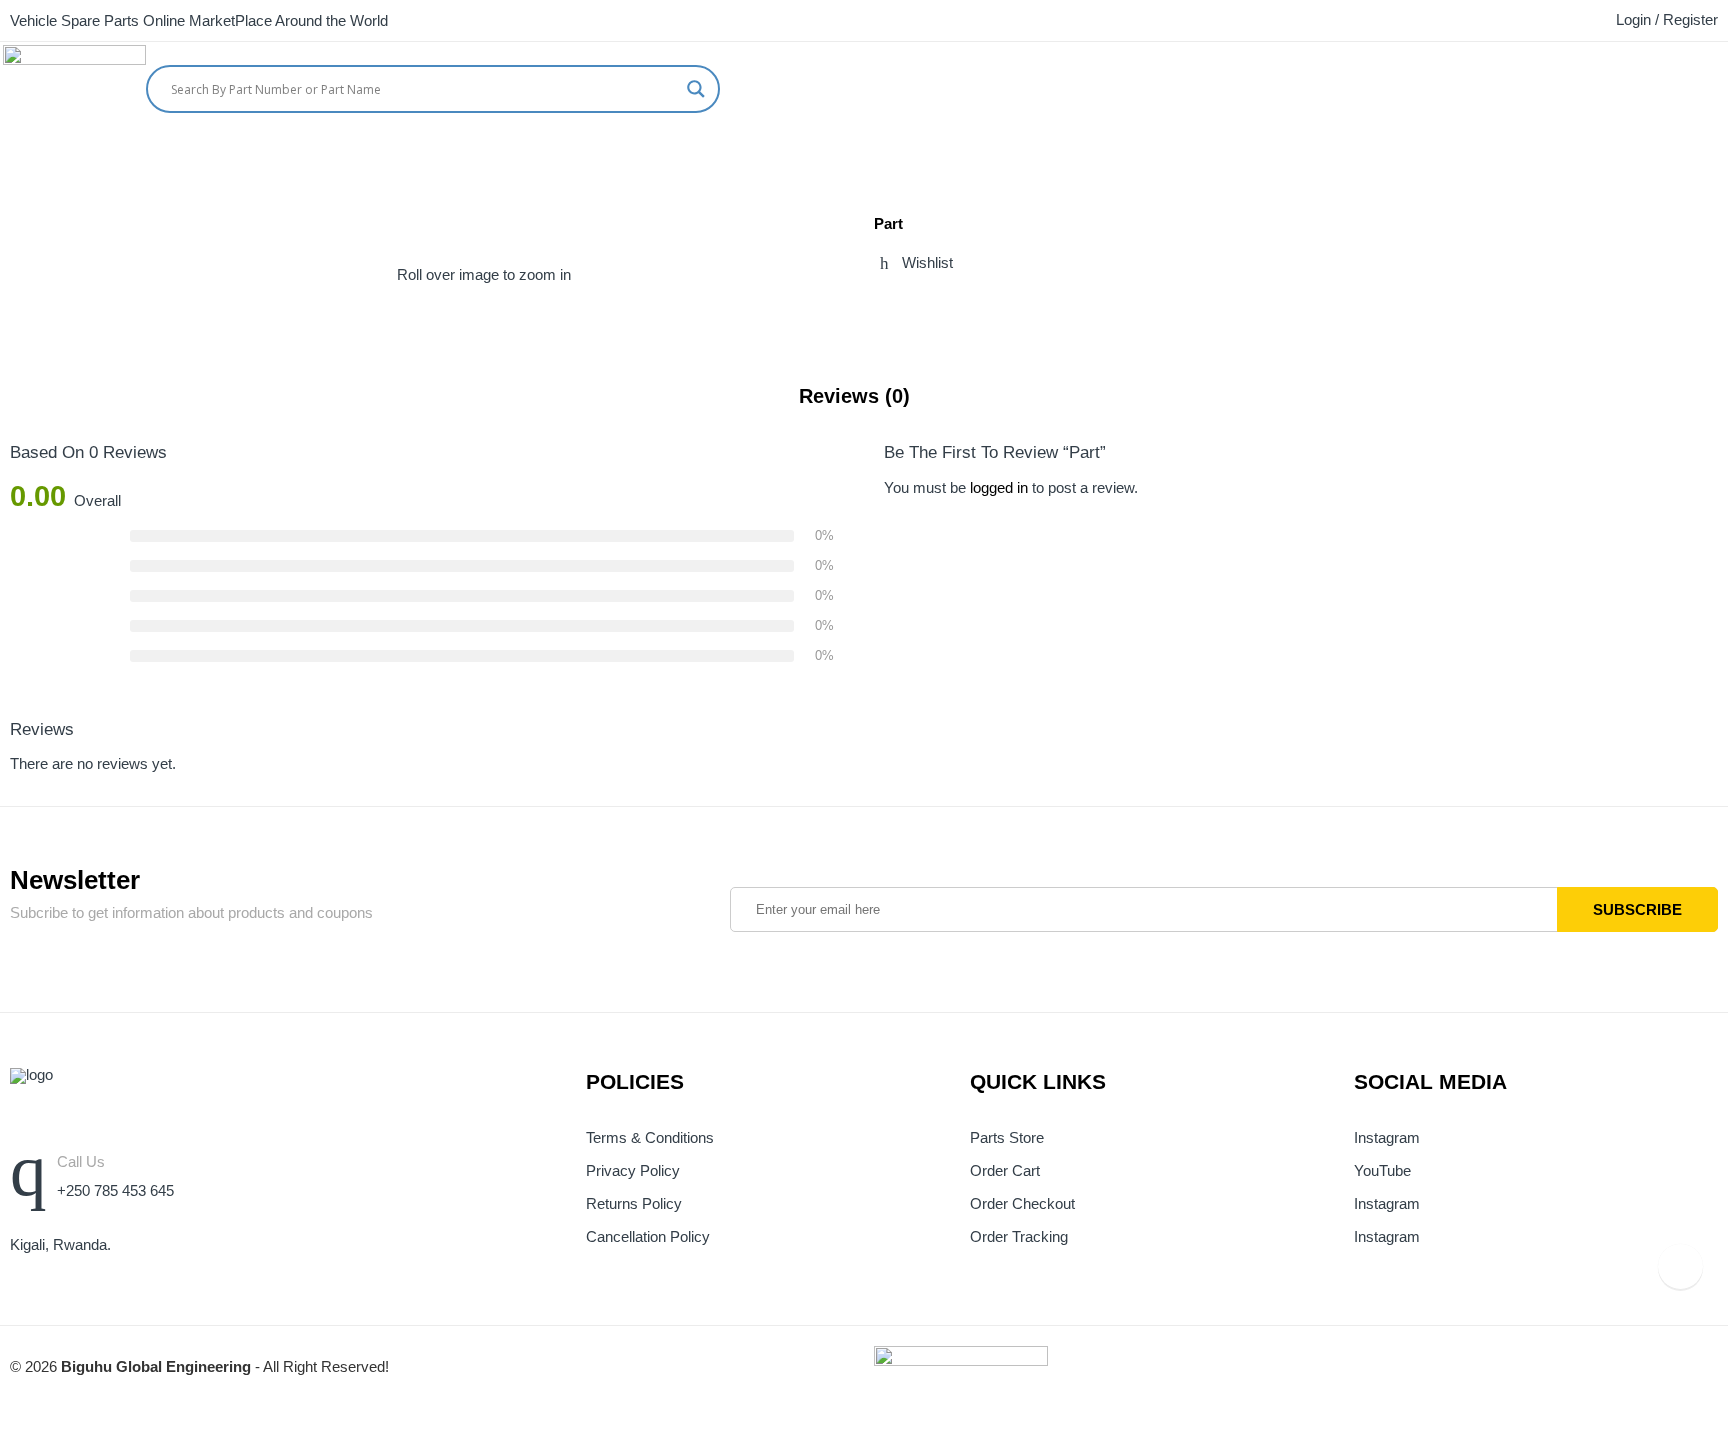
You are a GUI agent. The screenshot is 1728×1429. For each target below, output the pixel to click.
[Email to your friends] (954, 306)
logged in (999, 488)
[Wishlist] (1720, 84)
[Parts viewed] (1680, 1266)
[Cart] (1683, 84)
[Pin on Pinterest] (991, 306)
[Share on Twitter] (880, 306)
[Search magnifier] (696, 89)
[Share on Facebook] (917, 306)
